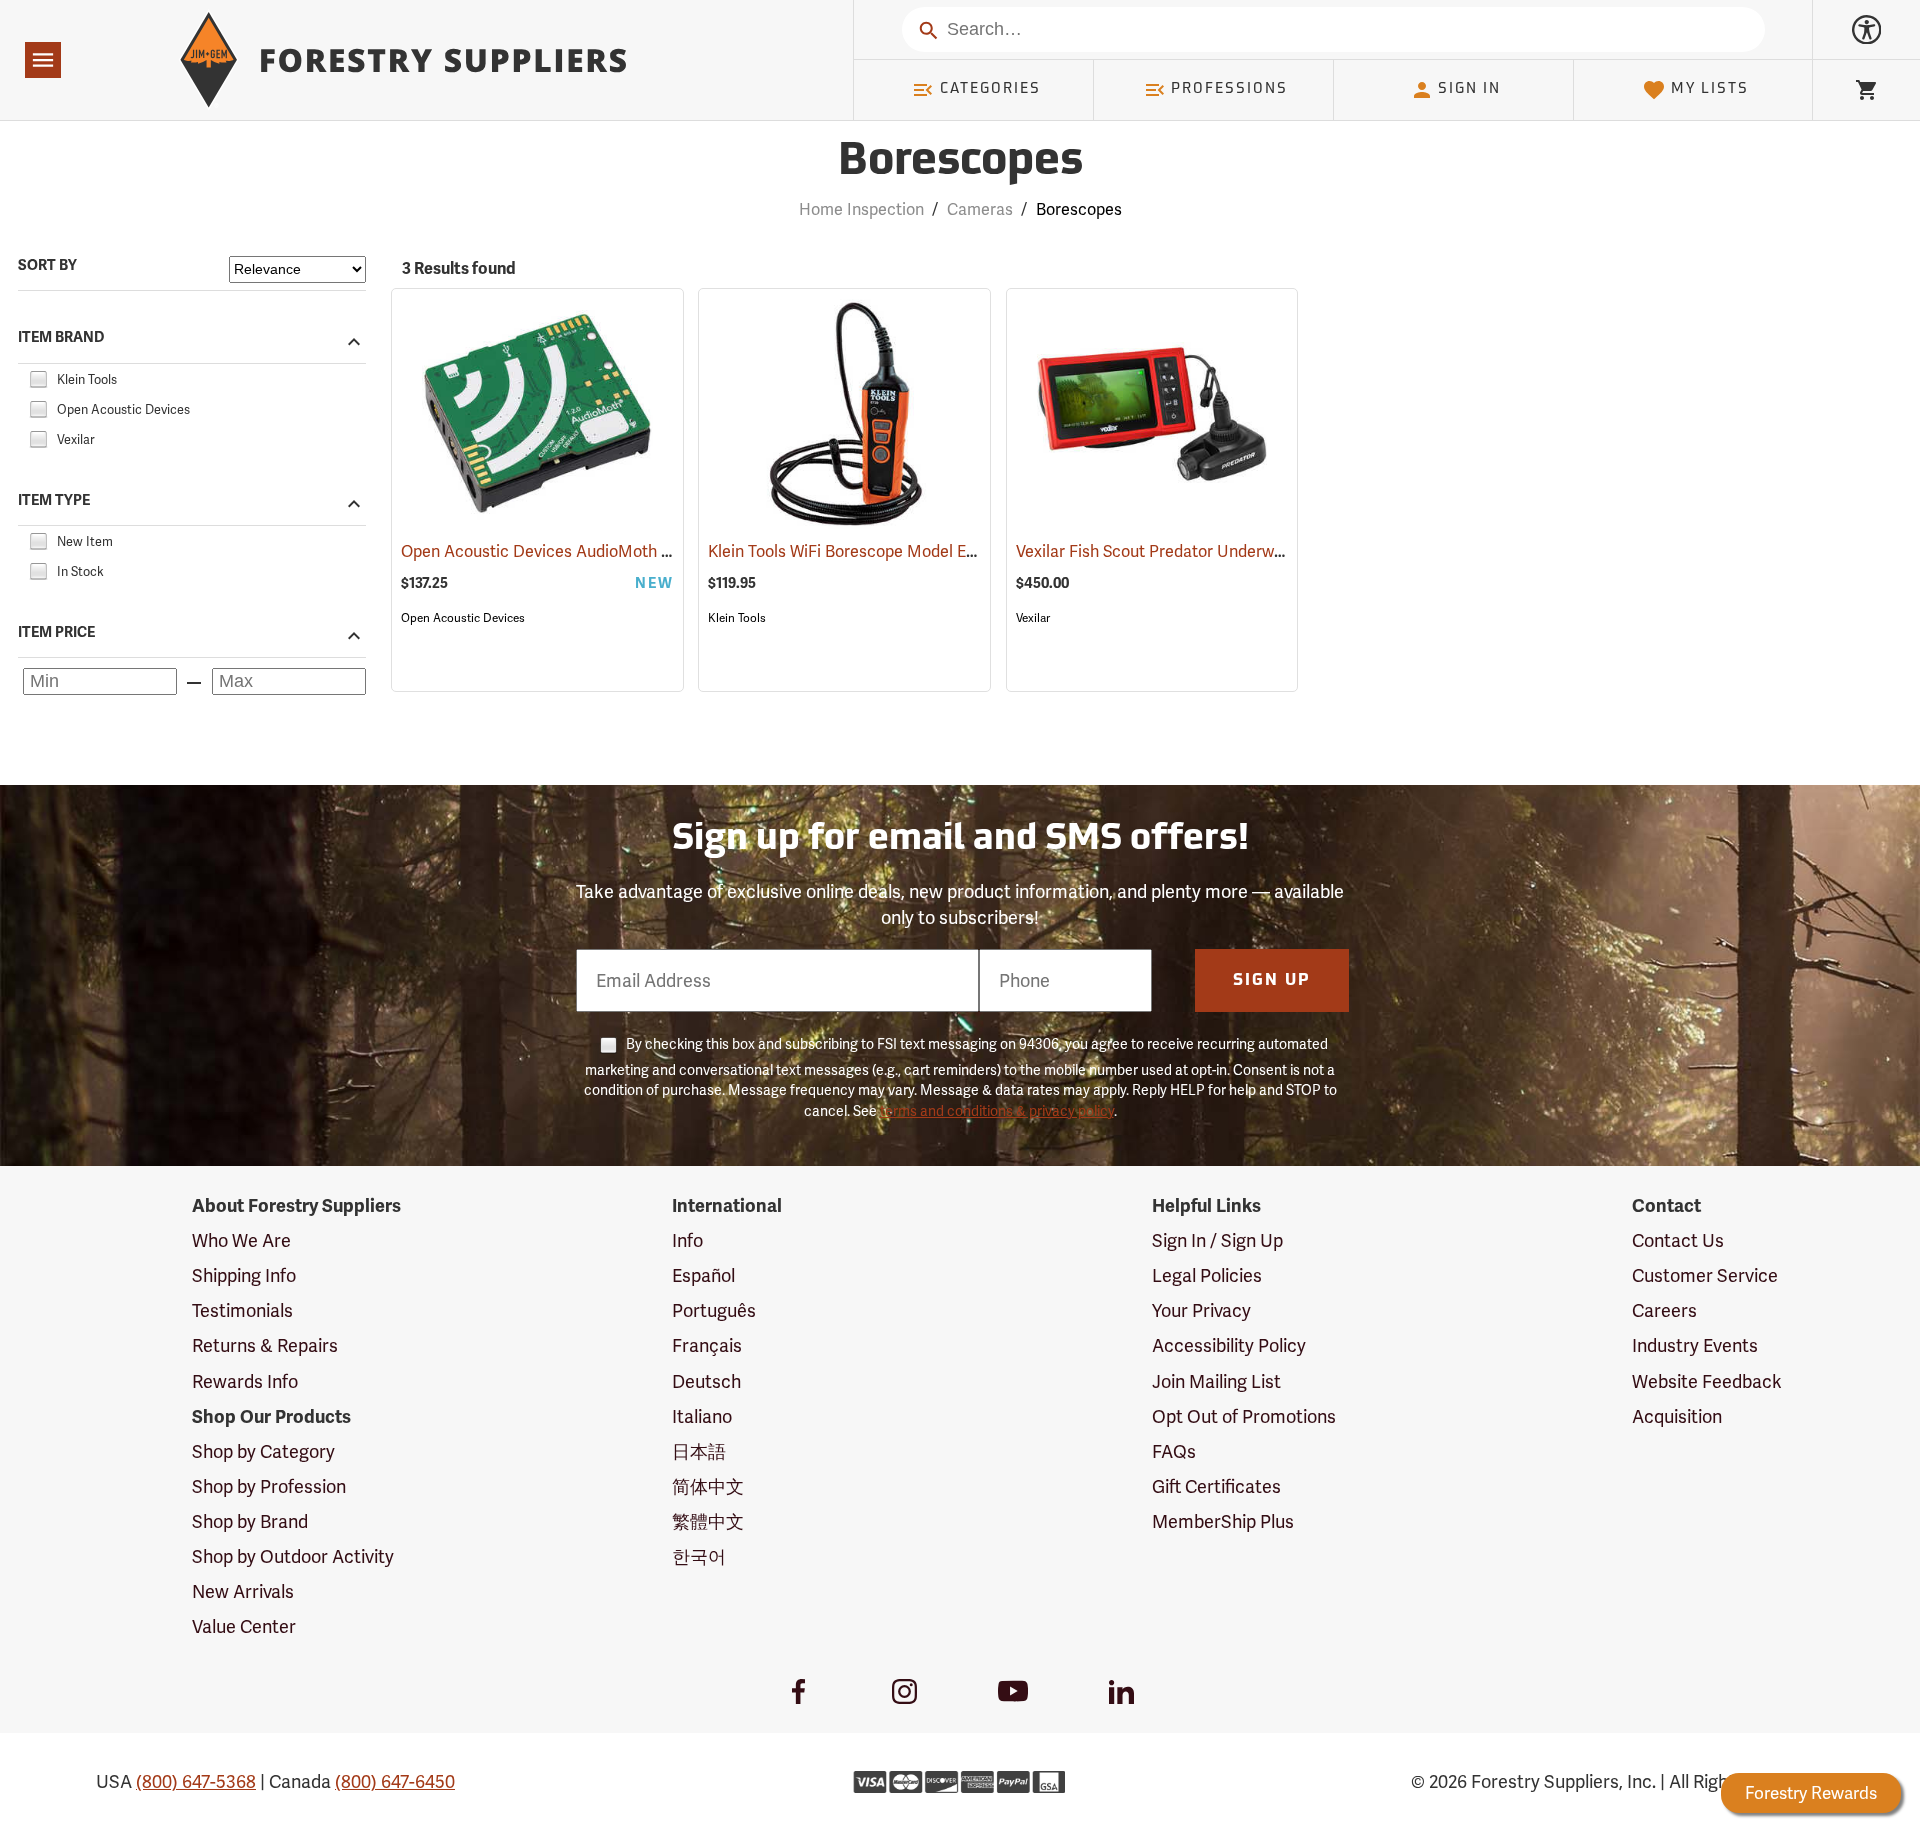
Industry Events (1695, 1345)
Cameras (980, 209)
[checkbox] (38, 376)
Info (687, 1240)
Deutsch (706, 1381)
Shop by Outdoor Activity (293, 1556)
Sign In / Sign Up (1217, 1240)
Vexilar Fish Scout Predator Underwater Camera (1219, 551)
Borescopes (960, 162)
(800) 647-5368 (196, 1781)
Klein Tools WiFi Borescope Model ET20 (878, 551)
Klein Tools (737, 618)
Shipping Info (244, 1275)
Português (714, 1310)
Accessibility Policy (1229, 1345)
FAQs (1174, 1451)
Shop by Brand (250, 1521)
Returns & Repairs (265, 1345)
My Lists (1710, 89)
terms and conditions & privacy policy (997, 1111)
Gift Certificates (1216, 1486)
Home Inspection (861, 209)
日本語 (699, 1451)
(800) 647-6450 (395, 1781)
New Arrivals (243, 1591)
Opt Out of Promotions (1244, 1416)
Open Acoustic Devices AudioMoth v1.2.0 (579, 551)
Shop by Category (263, 1451)
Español (703, 1275)
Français (707, 1345)
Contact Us (1678, 1240)
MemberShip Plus (1223, 1521)
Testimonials (242, 1310)
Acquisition (1677, 1416)
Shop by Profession (269, 1486)
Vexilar (1033, 618)
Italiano (702, 1416)
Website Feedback (1707, 1381)
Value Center (244, 1626)
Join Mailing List (1216, 1381)
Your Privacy (1201, 1310)
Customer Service (1705, 1275)
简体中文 (708, 1486)
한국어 (699, 1556)
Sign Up (1272, 981)
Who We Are (241, 1240)
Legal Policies (1207, 1275)
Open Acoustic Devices (463, 618)
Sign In (1469, 89)
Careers (1664, 1310)
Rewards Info (245, 1381)
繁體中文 (708, 1521)
